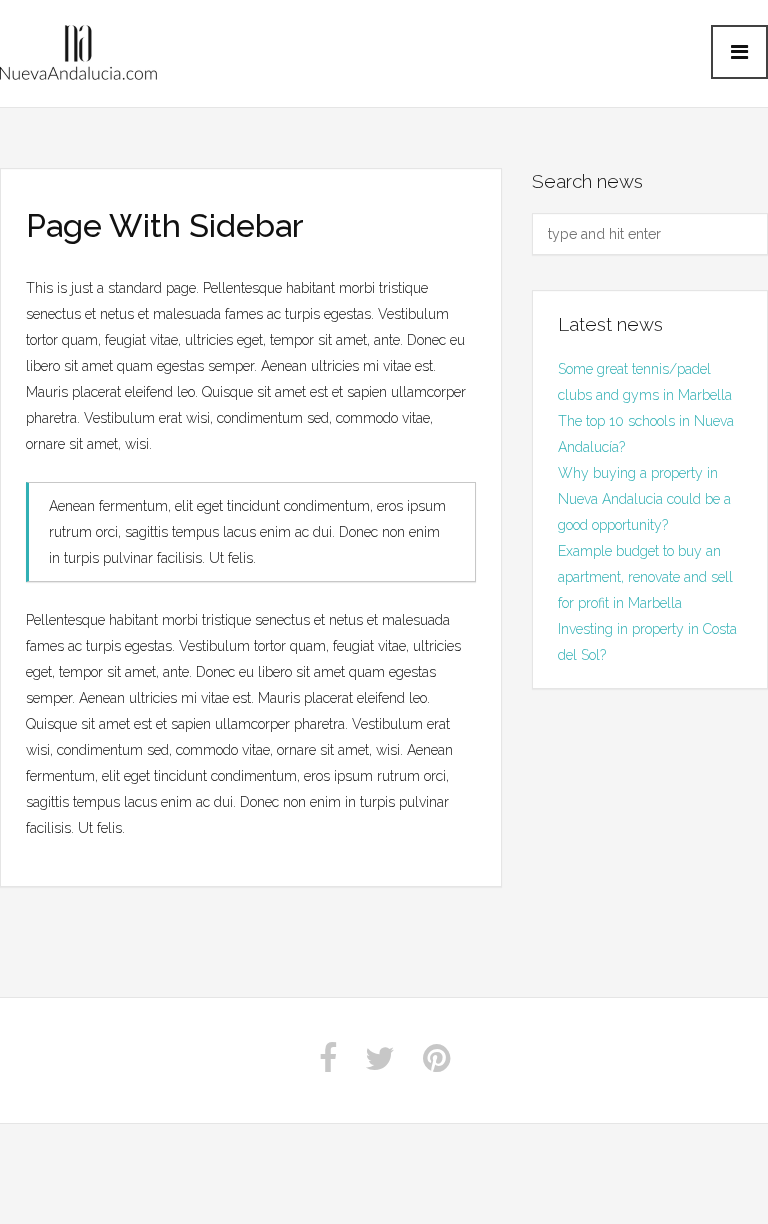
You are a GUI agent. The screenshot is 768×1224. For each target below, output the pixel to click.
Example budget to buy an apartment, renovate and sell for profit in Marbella (645, 577)
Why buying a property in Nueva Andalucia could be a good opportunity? (644, 499)
